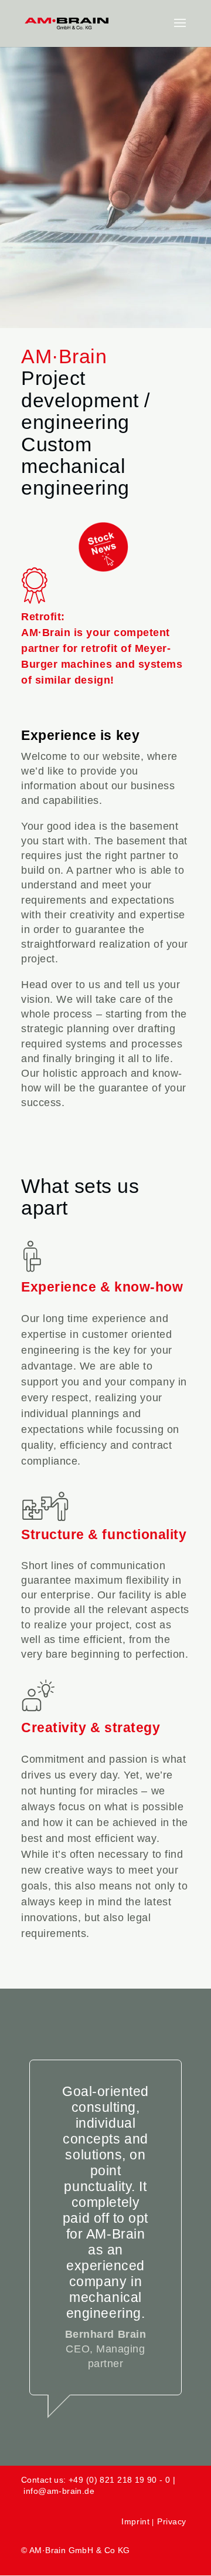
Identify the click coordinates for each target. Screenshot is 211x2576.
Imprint (135, 2521)
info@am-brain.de (59, 2491)
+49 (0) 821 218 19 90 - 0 (120, 2480)
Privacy (172, 2521)
